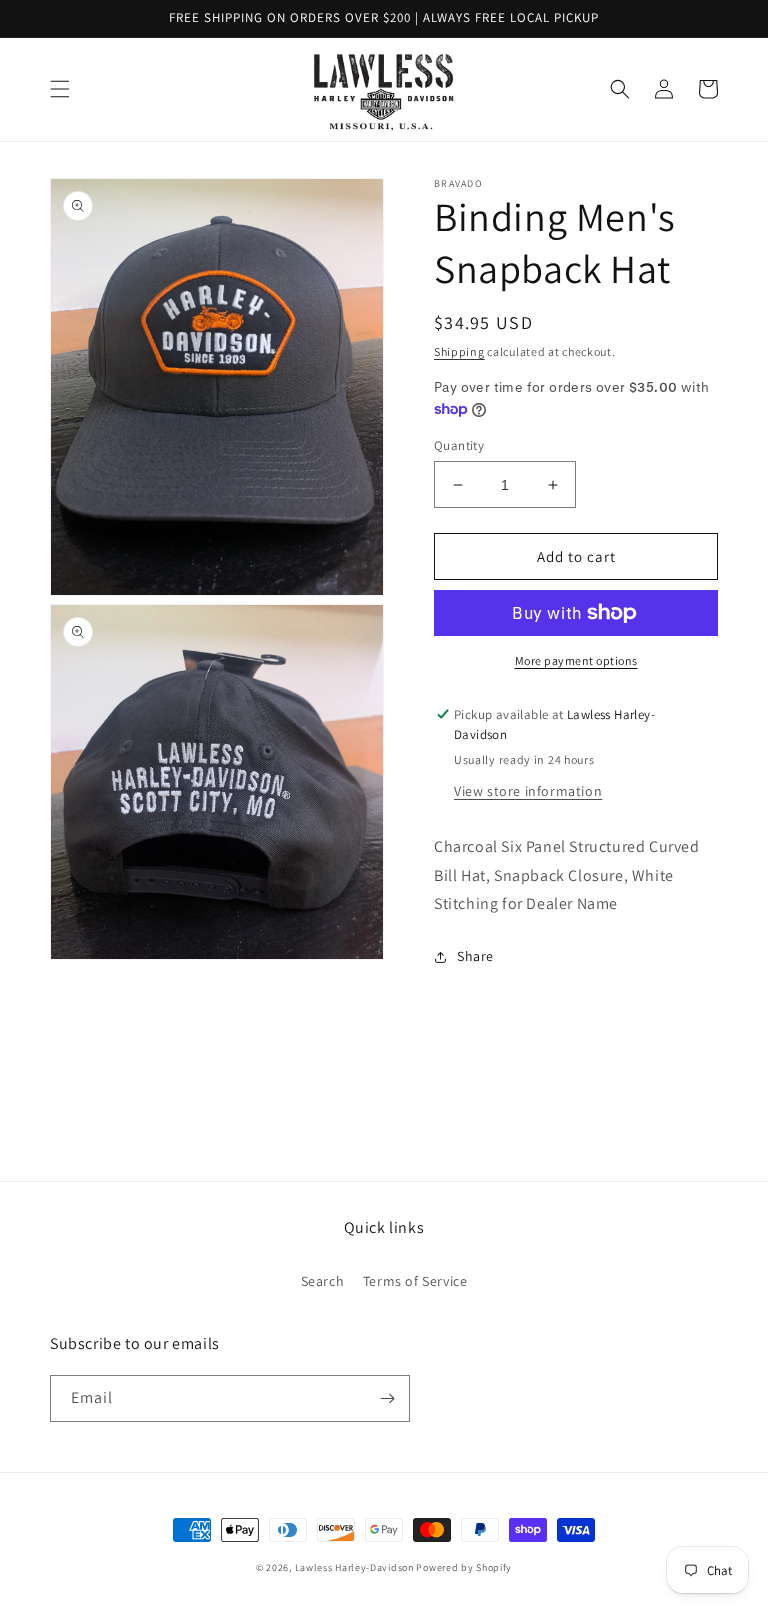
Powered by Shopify (464, 1567)
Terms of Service (415, 1281)
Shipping (459, 351)
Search (323, 1281)
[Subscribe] (387, 1398)
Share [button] (475, 956)
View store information (528, 791)
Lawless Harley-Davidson (354, 1567)
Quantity (459, 445)
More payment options (576, 660)
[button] (60, 89)
